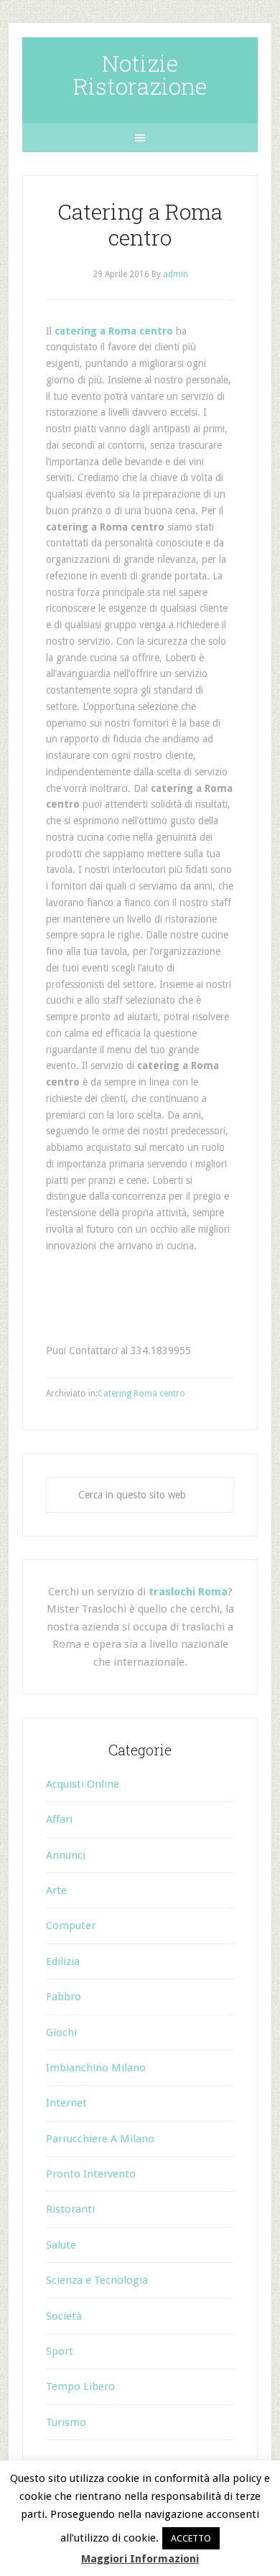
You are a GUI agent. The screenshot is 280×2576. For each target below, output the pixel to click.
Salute (61, 2245)
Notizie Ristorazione (140, 74)
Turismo (66, 2422)
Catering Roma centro (141, 1394)
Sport (60, 2351)
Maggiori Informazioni (140, 2559)
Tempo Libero (80, 2386)
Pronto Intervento (91, 2174)
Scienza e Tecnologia (97, 2280)
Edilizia (63, 1961)
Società (64, 2316)
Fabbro (64, 1997)
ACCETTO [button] (191, 2538)
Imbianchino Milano (96, 2068)
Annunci (66, 1855)
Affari (59, 1819)
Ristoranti (70, 2209)
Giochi (61, 2033)
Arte (56, 1890)
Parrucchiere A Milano (100, 2139)
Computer (71, 1926)
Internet (66, 2103)
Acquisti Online (83, 1784)
